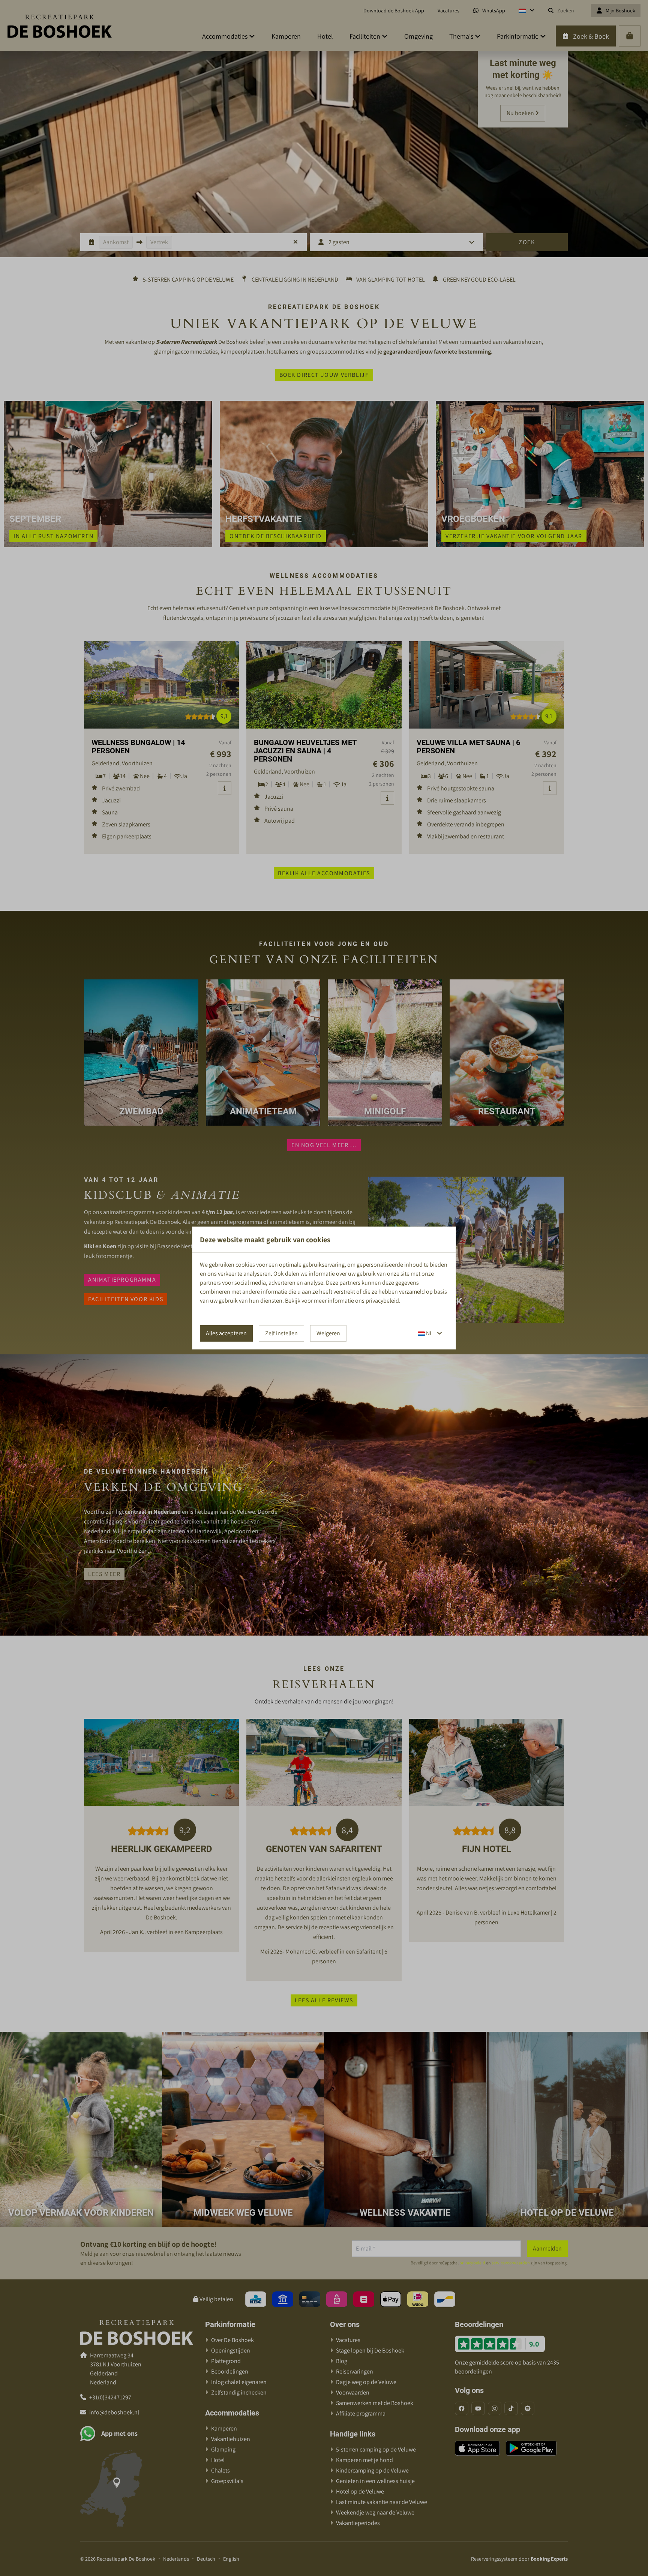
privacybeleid (382, 1301)
